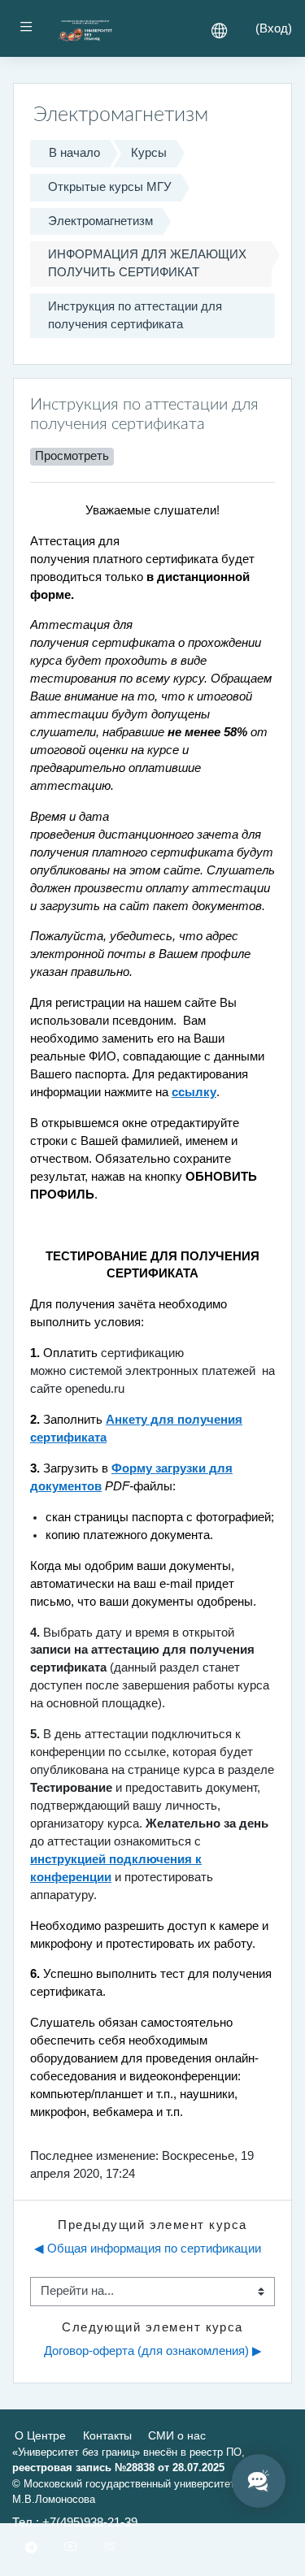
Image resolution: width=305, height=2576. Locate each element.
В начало (74, 153)
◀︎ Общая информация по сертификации (148, 2249)
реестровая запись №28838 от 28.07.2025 (118, 2468)
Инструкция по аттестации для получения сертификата (135, 315)
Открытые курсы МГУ (110, 187)
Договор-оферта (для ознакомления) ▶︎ (153, 2351)
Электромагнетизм (100, 221)
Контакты (107, 2435)
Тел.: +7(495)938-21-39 (75, 2522)
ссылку (194, 1092)
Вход (274, 28)
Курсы (149, 153)
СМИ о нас (177, 2435)
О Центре (40, 2435)
